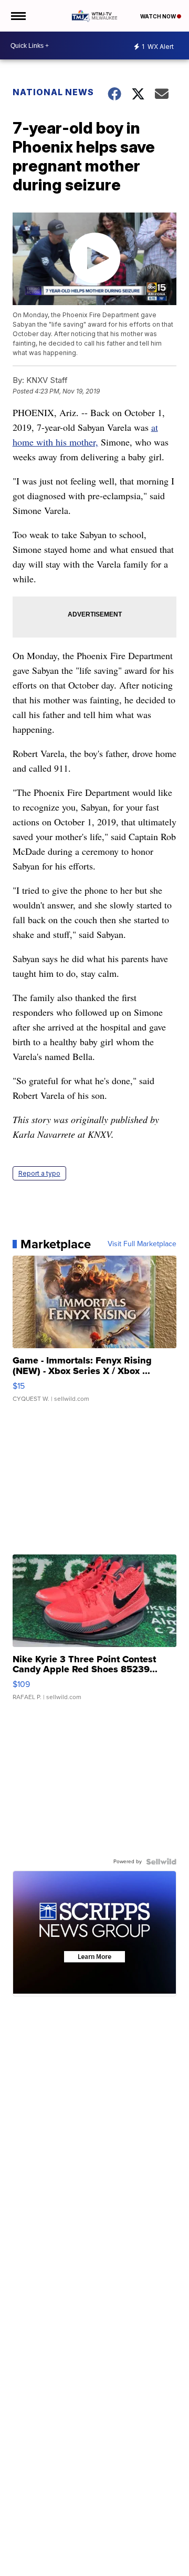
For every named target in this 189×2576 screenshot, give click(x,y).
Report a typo (39, 1173)
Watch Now (159, 16)
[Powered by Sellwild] (161, 1862)
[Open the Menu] (18, 16)
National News (53, 92)
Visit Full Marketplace (142, 1244)
